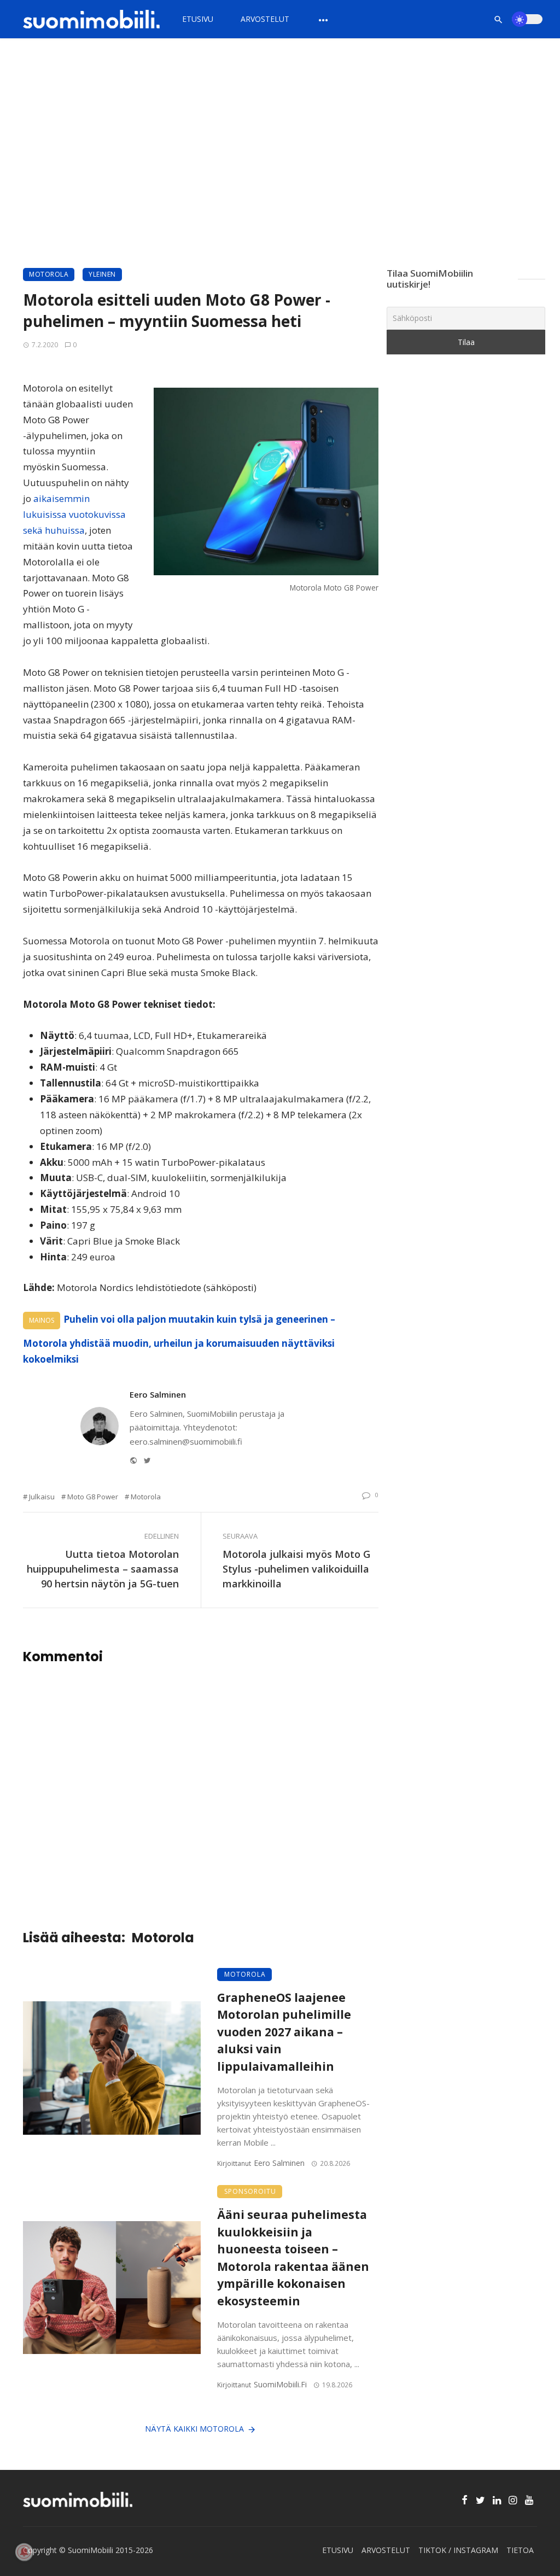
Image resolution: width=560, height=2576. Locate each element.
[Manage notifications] (24, 2552)
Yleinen (102, 274)
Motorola (49, 274)
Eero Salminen (158, 1394)
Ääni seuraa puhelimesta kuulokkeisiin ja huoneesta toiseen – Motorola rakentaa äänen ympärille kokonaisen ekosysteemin (293, 2258)
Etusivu (198, 19)
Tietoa (520, 2550)
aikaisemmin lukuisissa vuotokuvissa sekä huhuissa (74, 514)
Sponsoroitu (250, 2191)
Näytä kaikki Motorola (194, 2429)
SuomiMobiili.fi (280, 2384)
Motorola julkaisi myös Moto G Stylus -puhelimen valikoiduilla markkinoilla (296, 1569)
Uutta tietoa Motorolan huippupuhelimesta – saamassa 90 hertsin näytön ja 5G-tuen (103, 1569)
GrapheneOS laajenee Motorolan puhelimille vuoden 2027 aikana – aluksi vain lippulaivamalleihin (284, 2032)
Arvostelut (265, 19)
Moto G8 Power (93, 1497)
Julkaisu (42, 1497)
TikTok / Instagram (458, 2550)
